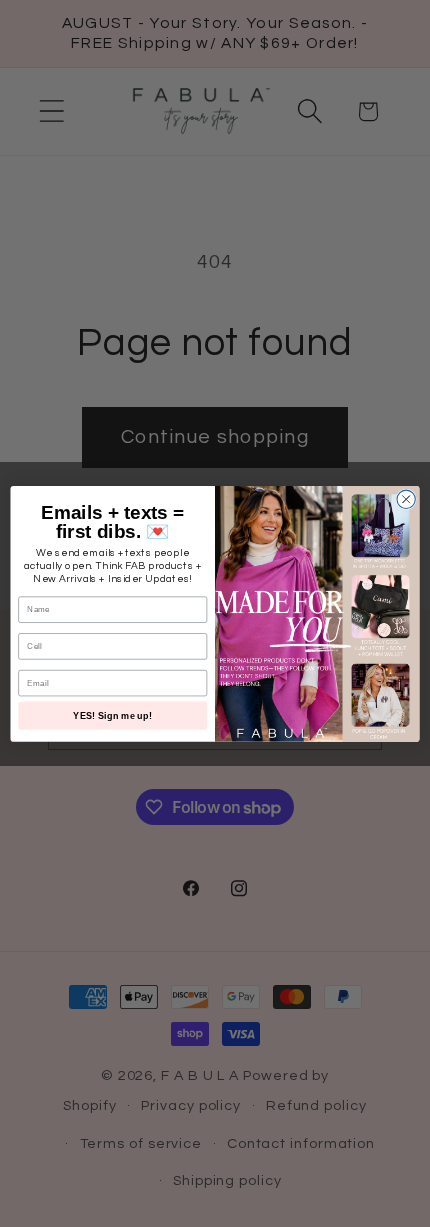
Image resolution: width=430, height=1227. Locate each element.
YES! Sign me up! (112, 715)
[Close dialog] (406, 499)
